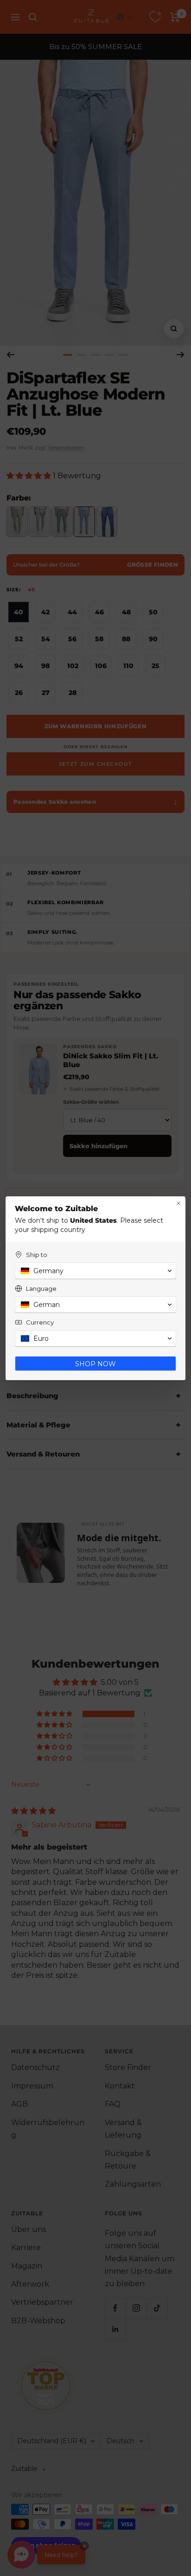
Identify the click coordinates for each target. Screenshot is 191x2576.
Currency (40, 1322)
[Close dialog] (178, 1203)
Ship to (37, 1255)
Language (41, 1288)
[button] (95, 1271)
